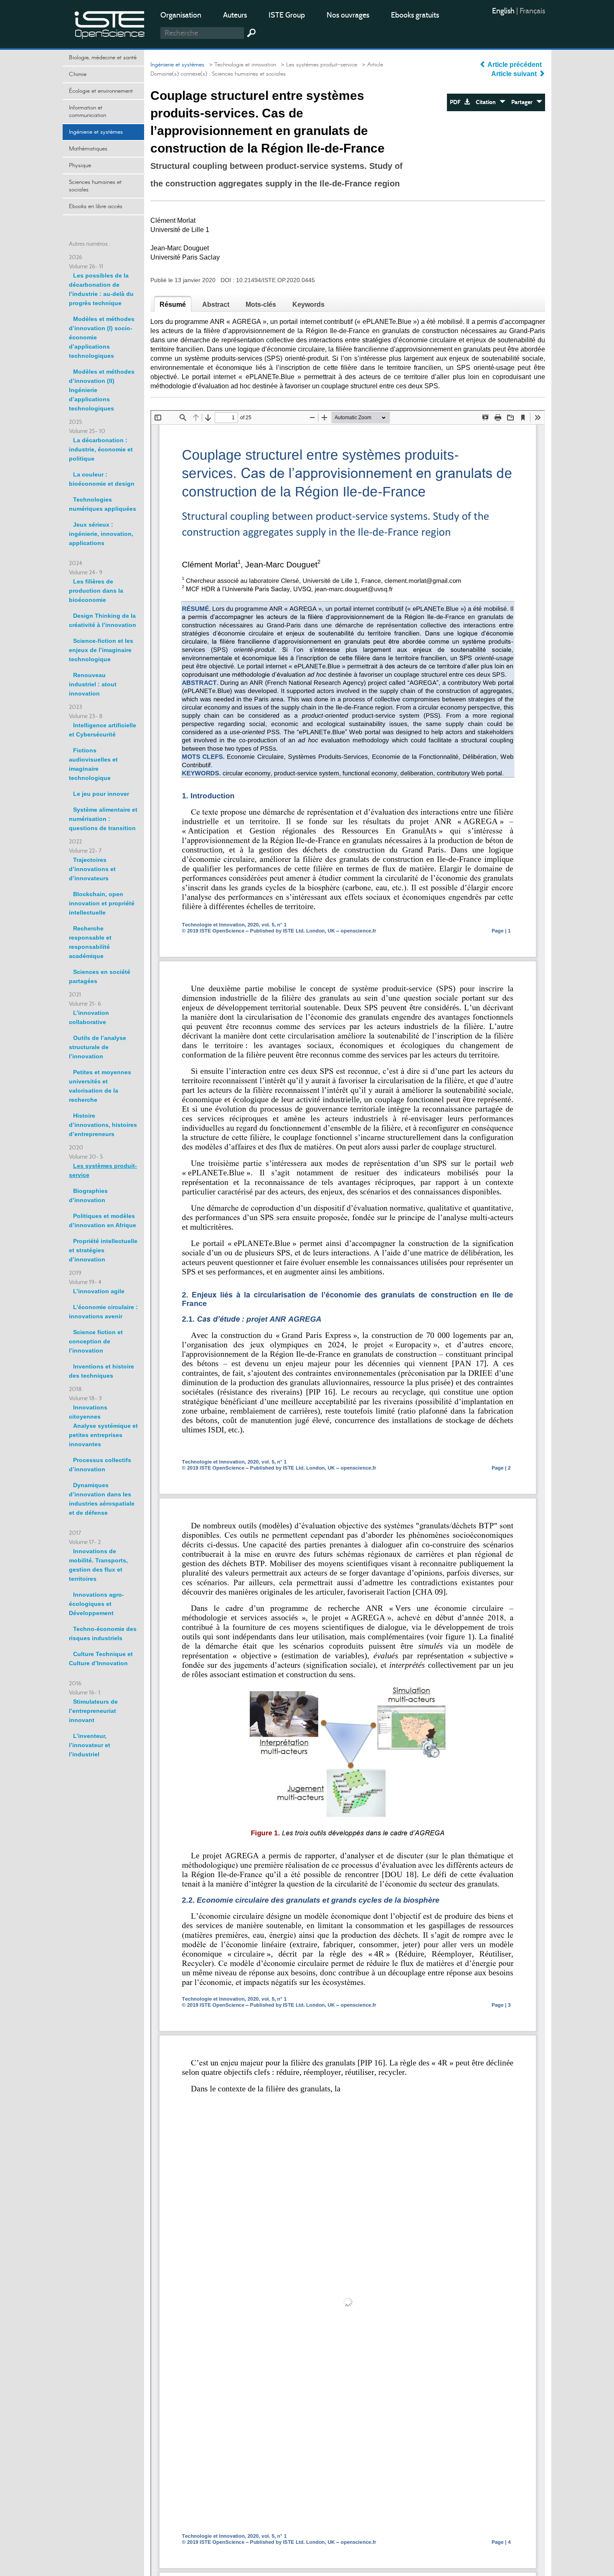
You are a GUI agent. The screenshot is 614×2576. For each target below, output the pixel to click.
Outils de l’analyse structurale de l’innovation (98, 1047)
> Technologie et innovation (241, 65)
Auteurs (235, 15)
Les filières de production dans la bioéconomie (96, 591)
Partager (524, 102)
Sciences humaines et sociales (95, 186)
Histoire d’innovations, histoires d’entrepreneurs (103, 1125)
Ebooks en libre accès (96, 206)
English (504, 11)
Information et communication (88, 112)
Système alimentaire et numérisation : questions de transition (103, 819)
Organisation (181, 15)
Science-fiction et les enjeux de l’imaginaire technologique (101, 650)
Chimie (78, 74)
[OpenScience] (110, 23)
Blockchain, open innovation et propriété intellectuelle (102, 903)
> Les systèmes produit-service (317, 65)
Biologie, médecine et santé (103, 58)
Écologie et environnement (101, 91)
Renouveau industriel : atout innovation (93, 684)
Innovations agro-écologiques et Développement (96, 1604)
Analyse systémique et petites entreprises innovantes (103, 1435)
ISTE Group (287, 15)
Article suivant (515, 74)
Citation (488, 102)
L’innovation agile (99, 1291)
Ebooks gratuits (415, 15)
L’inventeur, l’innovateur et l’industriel (90, 1745)
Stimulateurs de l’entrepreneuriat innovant (93, 1711)
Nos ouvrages (348, 15)
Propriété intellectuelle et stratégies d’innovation (103, 1250)
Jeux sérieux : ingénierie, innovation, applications (101, 534)
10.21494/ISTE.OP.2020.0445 (275, 280)
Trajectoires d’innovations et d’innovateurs (92, 869)
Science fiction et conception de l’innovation (96, 1341)
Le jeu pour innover (101, 794)
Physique (80, 166)
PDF (457, 102)
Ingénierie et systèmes (96, 132)
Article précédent (515, 65)
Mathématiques (88, 149)
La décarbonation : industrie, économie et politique (101, 449)
